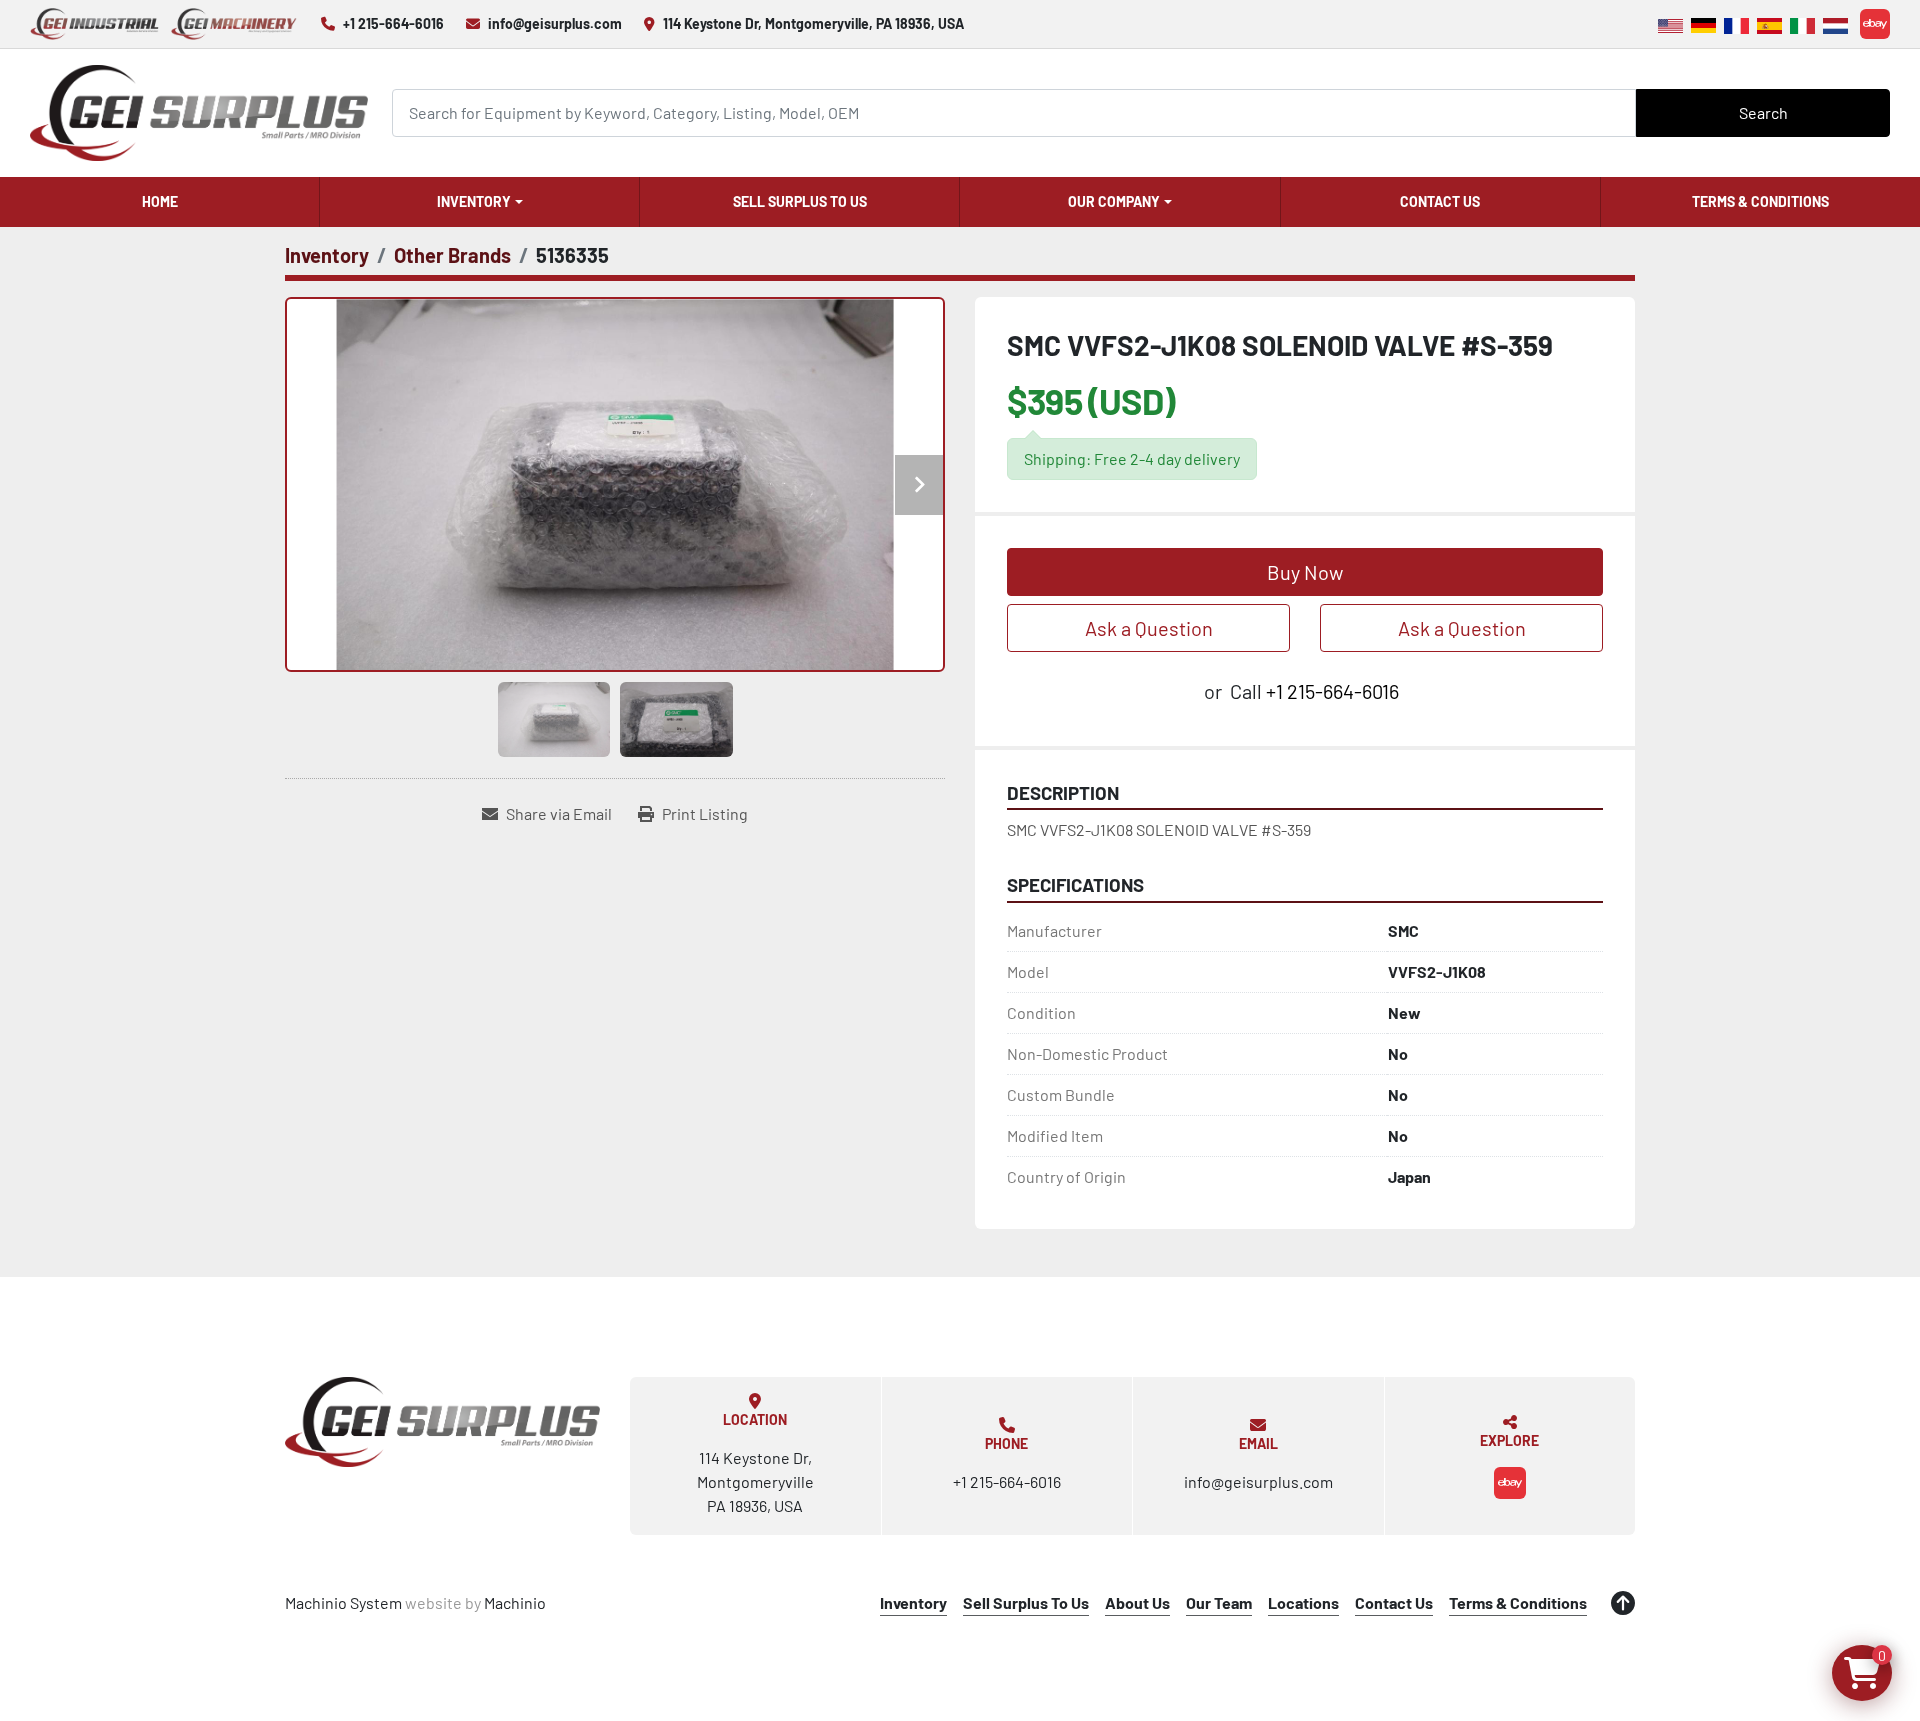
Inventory (474, 201)
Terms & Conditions (1760, 201)
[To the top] (1623, 1603)
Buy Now (1305, 572)
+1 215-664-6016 (393, 23)
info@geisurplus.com (555, 23)
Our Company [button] (1114, 201)
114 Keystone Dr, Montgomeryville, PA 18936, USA (813, 23)
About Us (1137, 1602)
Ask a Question (1149, 628)
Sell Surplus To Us (800, 201)
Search (1763, 112)
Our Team (1219, 1602)
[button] (479, 202)
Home (160, 201)
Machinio (515, 1602)
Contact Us (1440, 201)
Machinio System (343, 1602)
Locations (1303, 1602)
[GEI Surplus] (442, 1422)
